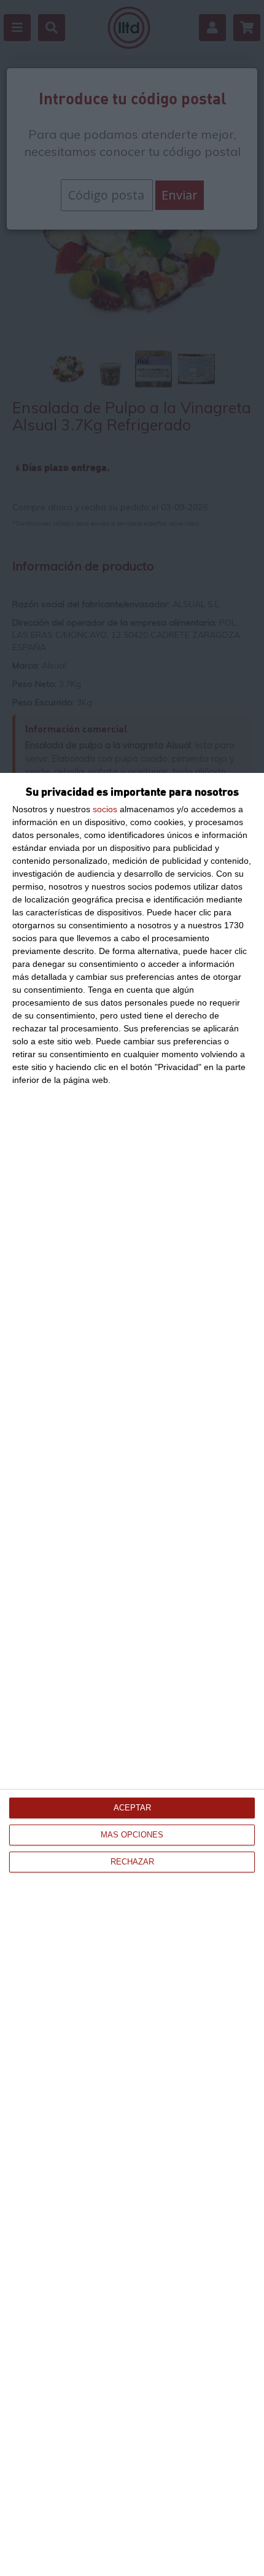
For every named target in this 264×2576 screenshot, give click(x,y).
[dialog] (132, 1674)
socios (105, 809)
